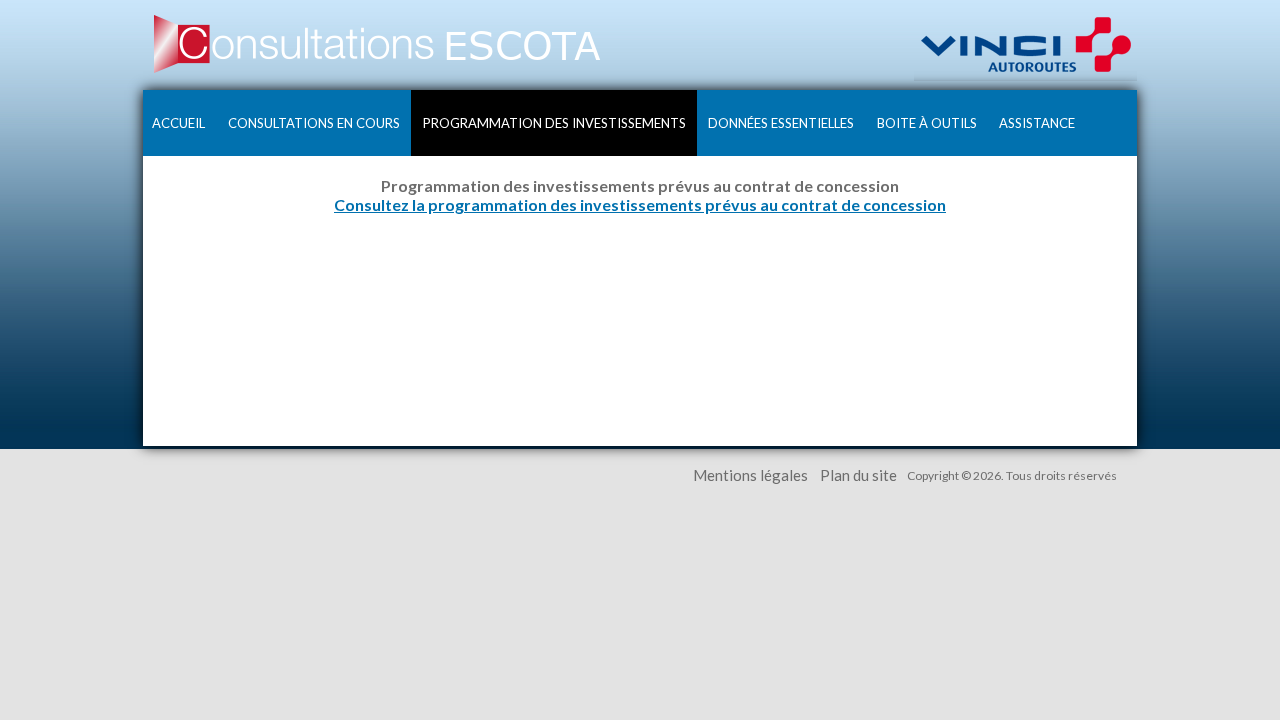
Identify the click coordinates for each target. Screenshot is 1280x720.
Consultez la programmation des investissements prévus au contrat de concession (640, 204)
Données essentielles (781, 123)
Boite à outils (927, 123)
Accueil (178, 123)
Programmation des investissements (554, 123)
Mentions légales (750, 475)
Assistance (1037, 123)
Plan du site (858, 475)
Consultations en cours (314, 123)
